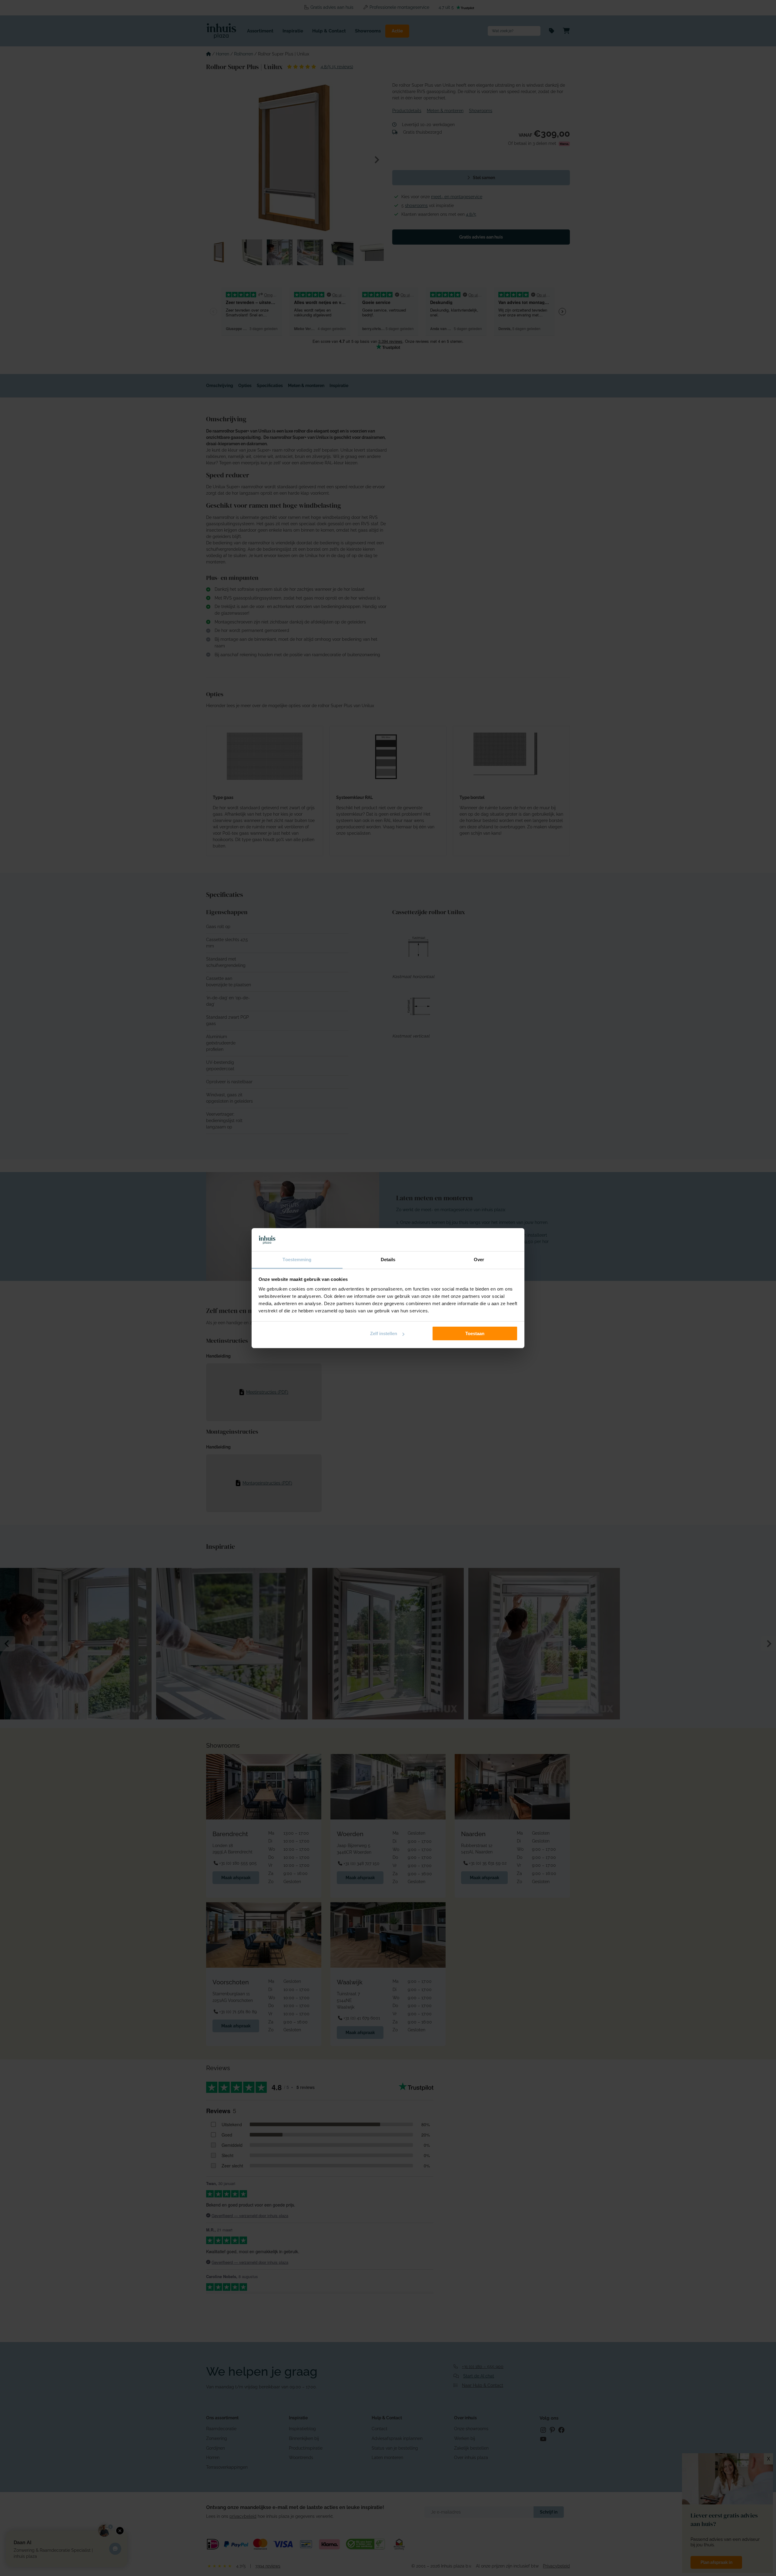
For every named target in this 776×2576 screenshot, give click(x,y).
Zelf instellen (384, 1333)
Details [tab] (388, 1260)
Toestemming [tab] (297, 1260)
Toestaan (475, 1333)
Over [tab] (479, 1260)
